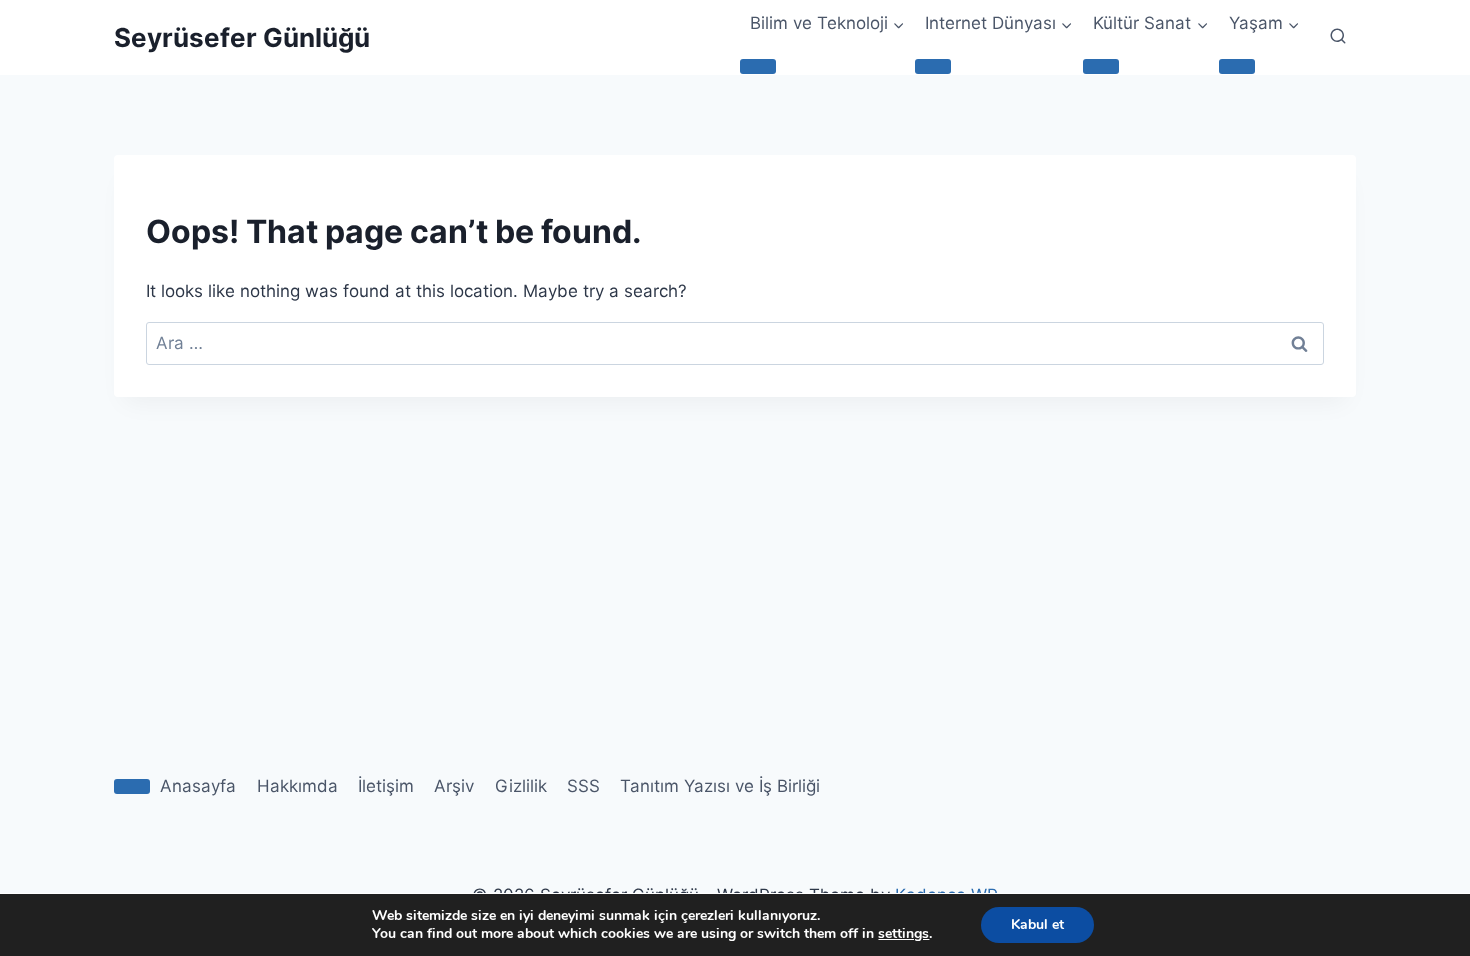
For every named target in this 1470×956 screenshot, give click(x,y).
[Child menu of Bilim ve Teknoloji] (758, 66)
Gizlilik (521, 786)
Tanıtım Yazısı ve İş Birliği (720, 786)
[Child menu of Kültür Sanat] (1101, 66)
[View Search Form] (1338, 37)
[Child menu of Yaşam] (1237, 66)
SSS (583, 786)
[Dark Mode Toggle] (132, 786)
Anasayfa (198, 786)
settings (903, 934)
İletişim (386, 786)
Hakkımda (297, 786)
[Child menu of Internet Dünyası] (933, 66)
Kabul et (1037, 924)
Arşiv (454, 786)
